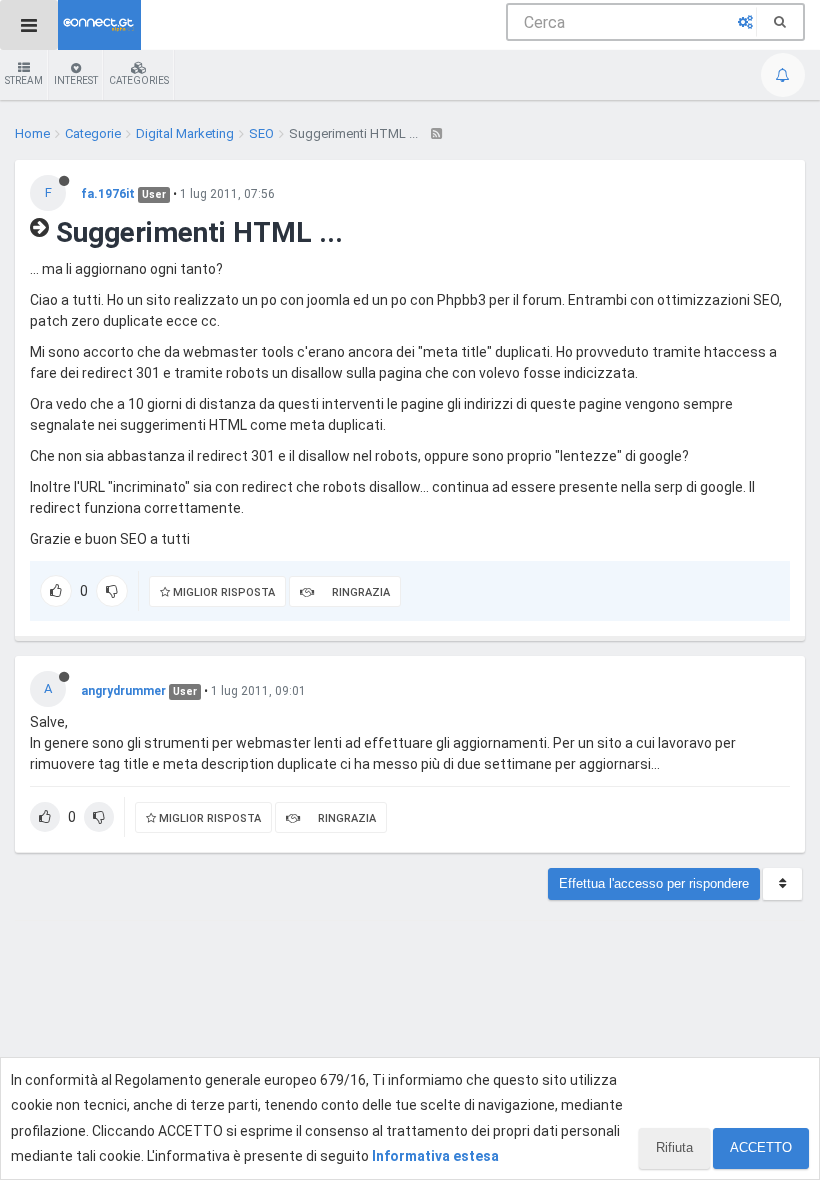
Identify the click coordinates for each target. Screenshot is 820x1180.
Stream (24, 80)
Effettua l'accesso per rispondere (654, 883)
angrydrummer (123, 691)
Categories (139, 80)
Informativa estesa (435, 1156)
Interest (76, 80)
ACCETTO (761, 1147)
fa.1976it (108, 194)
